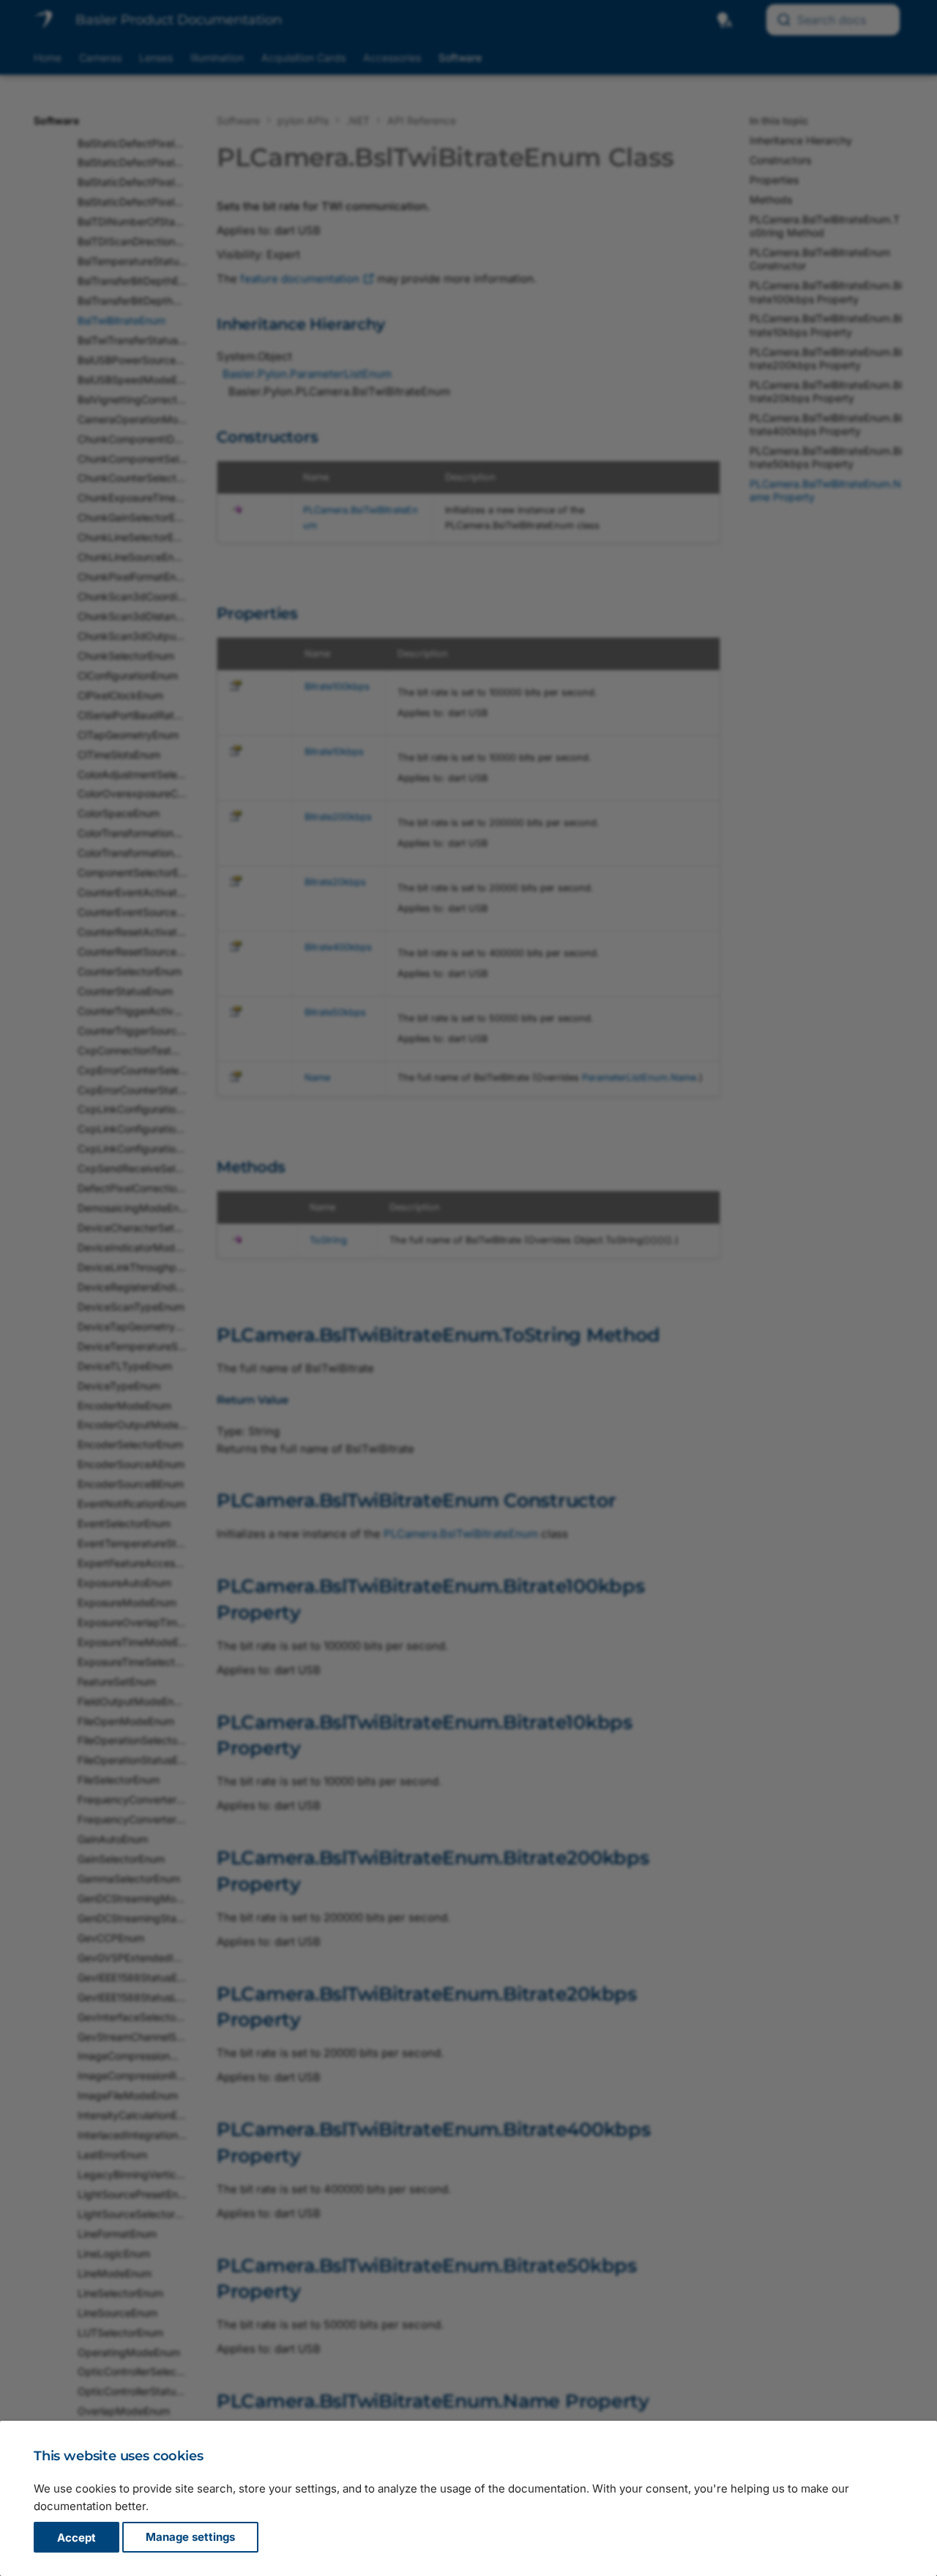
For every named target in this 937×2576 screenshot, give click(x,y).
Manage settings (190, 2538)
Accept (76, 2538)
